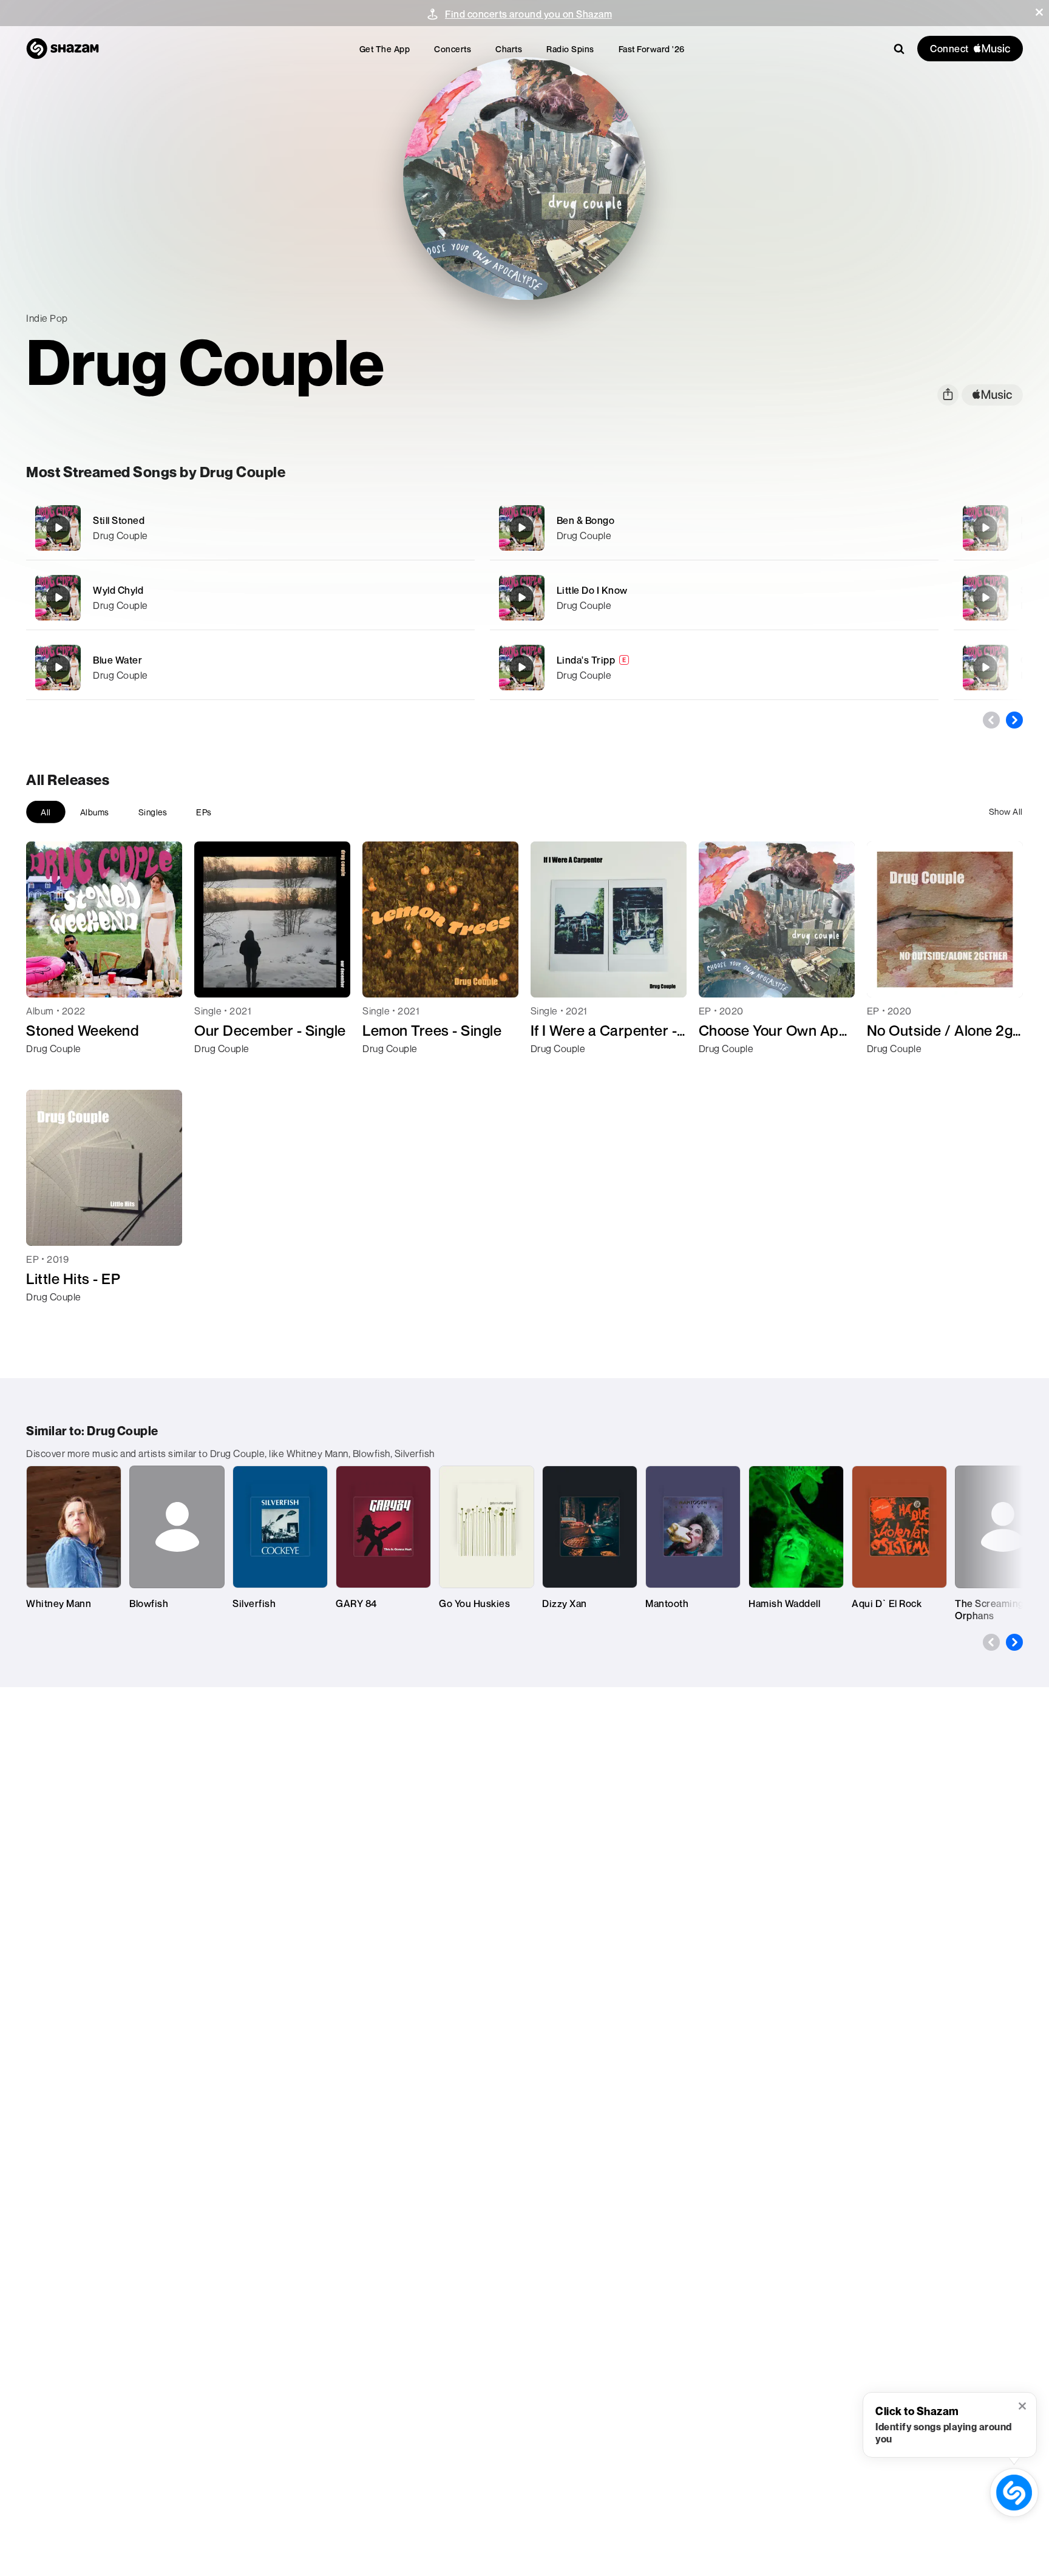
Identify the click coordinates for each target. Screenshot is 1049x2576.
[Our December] (985, 667)
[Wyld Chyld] (250, 598)
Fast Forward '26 (652, 49)
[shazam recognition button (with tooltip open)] (1014, 2492)
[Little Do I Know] (714, 598)
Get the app (385, 49)
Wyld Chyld (118, 590)
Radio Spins (570, 49)
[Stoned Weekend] (985, 597)
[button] (1039, 12)
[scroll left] (991, 720)
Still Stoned (119, 520)
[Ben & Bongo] (714, 528)
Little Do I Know (592, 590)
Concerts (453, 49)
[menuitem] (385, 49)
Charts (509, 49)
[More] (425, 528)
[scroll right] (1014, 720)
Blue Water (117, 660)
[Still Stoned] (250, 528)
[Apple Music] (48, 1070)
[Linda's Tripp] (714, 668)
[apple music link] (992, 395)
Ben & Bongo (586, 520)
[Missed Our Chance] (985, 528)
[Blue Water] (250, 668)
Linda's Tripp (586, 660)
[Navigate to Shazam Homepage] (63, 49)
